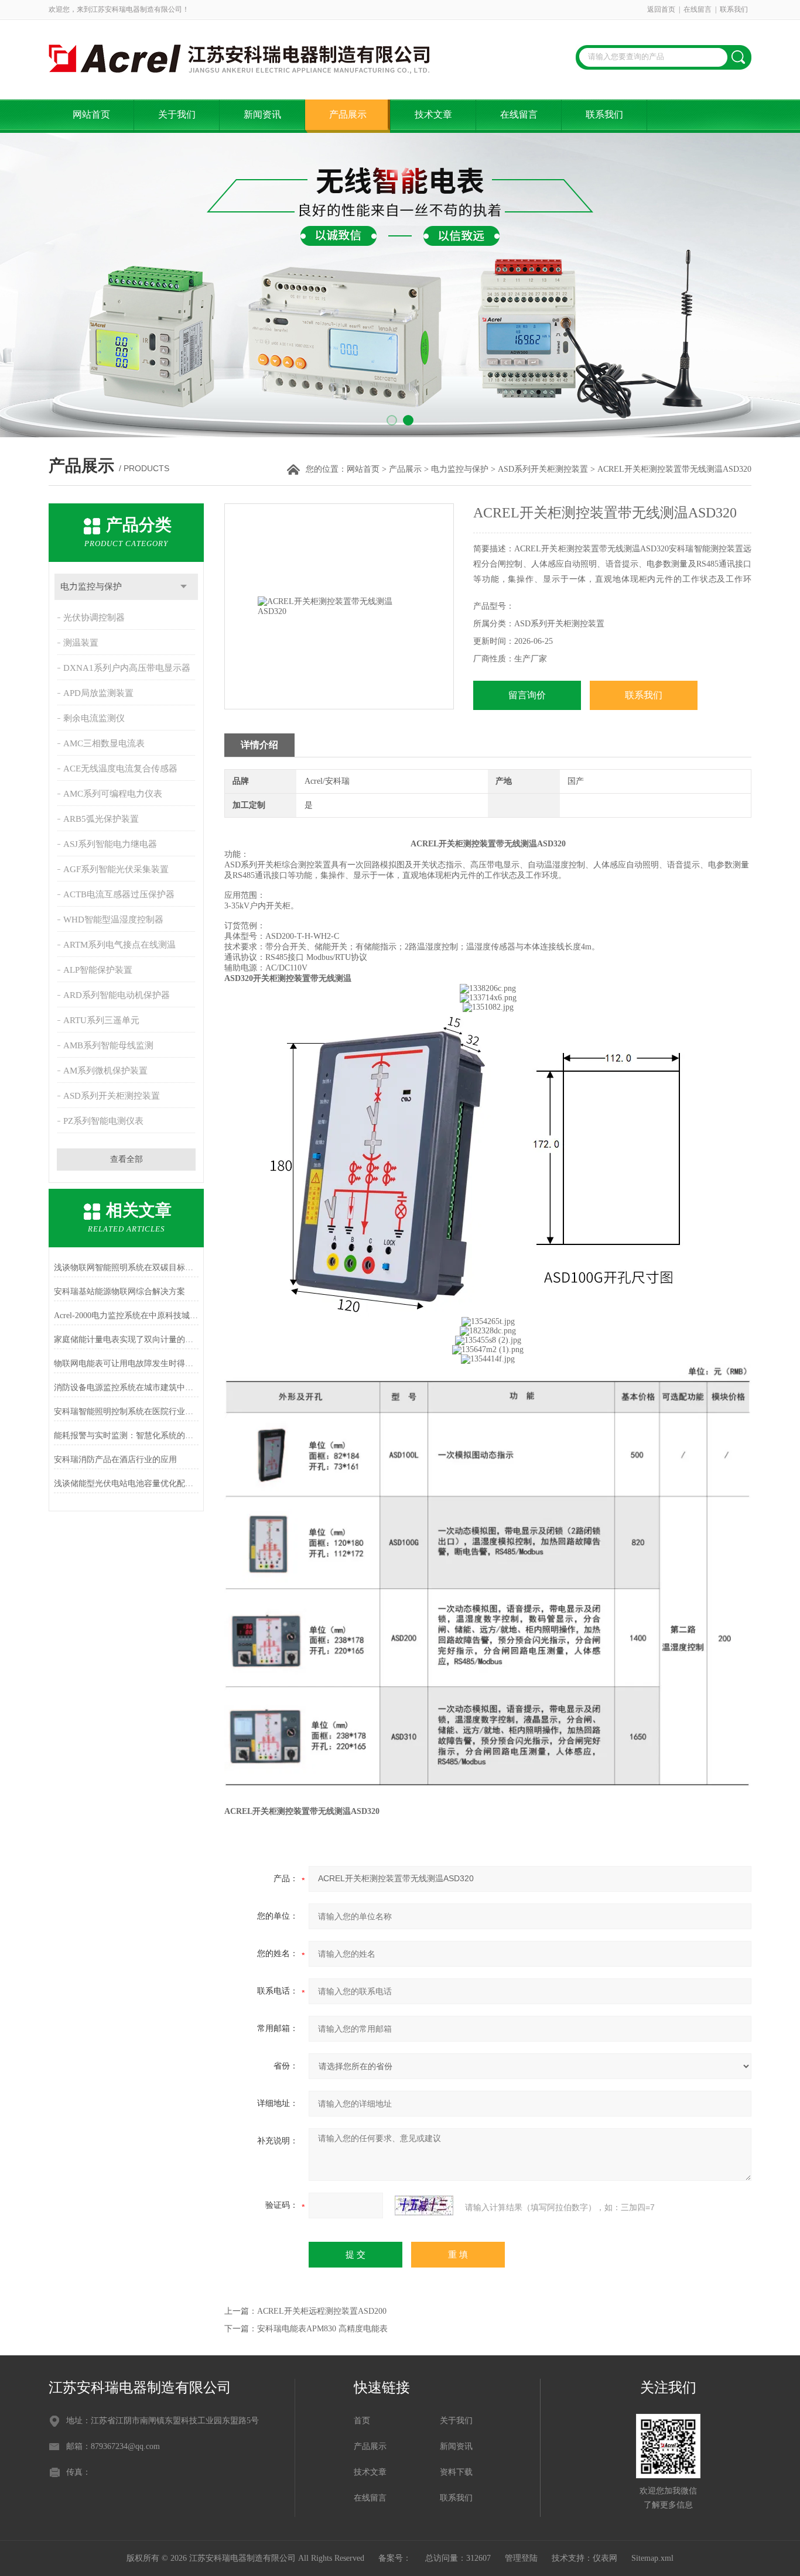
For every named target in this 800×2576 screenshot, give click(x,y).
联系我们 (734, 9)
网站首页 (91, 114)
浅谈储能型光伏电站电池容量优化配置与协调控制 (126, 1483)
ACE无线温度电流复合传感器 (120, 769)
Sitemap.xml (652, 2558)
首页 (362, 2421)
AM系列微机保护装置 (105, 1071)
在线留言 (698, 9)
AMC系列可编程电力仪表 (113, 794)
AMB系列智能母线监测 (108, 1045)
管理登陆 (521, 2558)
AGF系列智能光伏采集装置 (116, 869)
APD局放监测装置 (98, 693)
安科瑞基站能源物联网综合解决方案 (119, 1292)
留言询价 (527, 695)
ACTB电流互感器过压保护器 (119, 894)
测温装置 (81, 643)
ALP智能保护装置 (98, 970)
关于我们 (177, 114)
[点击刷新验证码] (424, 2205)
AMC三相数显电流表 (104, 743)
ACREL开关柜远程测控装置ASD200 (322, 2311)
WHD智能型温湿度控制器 (113, 920)
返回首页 (661, 9)
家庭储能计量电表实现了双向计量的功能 (126, 1340)
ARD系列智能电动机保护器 (117, 995)
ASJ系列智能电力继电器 (110, 844)
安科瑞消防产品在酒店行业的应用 (115, 1459)
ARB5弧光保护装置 (101, 819)
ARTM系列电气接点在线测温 (119, 945)
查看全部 (127, 1159)
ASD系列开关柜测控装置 (543, 469)
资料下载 (456, 2472)
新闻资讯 (262, 114)
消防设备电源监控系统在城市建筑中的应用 (126, 1388)
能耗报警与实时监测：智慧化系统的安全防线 (126, 1436)
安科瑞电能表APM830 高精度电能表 (322, 2329)
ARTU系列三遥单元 (101, 1020)
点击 (184, 587)
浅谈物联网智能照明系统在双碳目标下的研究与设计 (126, 1268)
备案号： (395, 2558)
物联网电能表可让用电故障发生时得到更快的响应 (126, 1364)
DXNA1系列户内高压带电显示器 (127, 668)
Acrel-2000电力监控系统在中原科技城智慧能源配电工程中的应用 (126, 1316)
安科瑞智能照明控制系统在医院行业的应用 (126, 1412)
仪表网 (605, 2558)
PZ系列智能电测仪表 (103, 1121)
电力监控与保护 (460, 469)
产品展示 (348, 114)
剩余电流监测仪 (94, 718)
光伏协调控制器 (94, 618)
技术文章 (433, 114)
